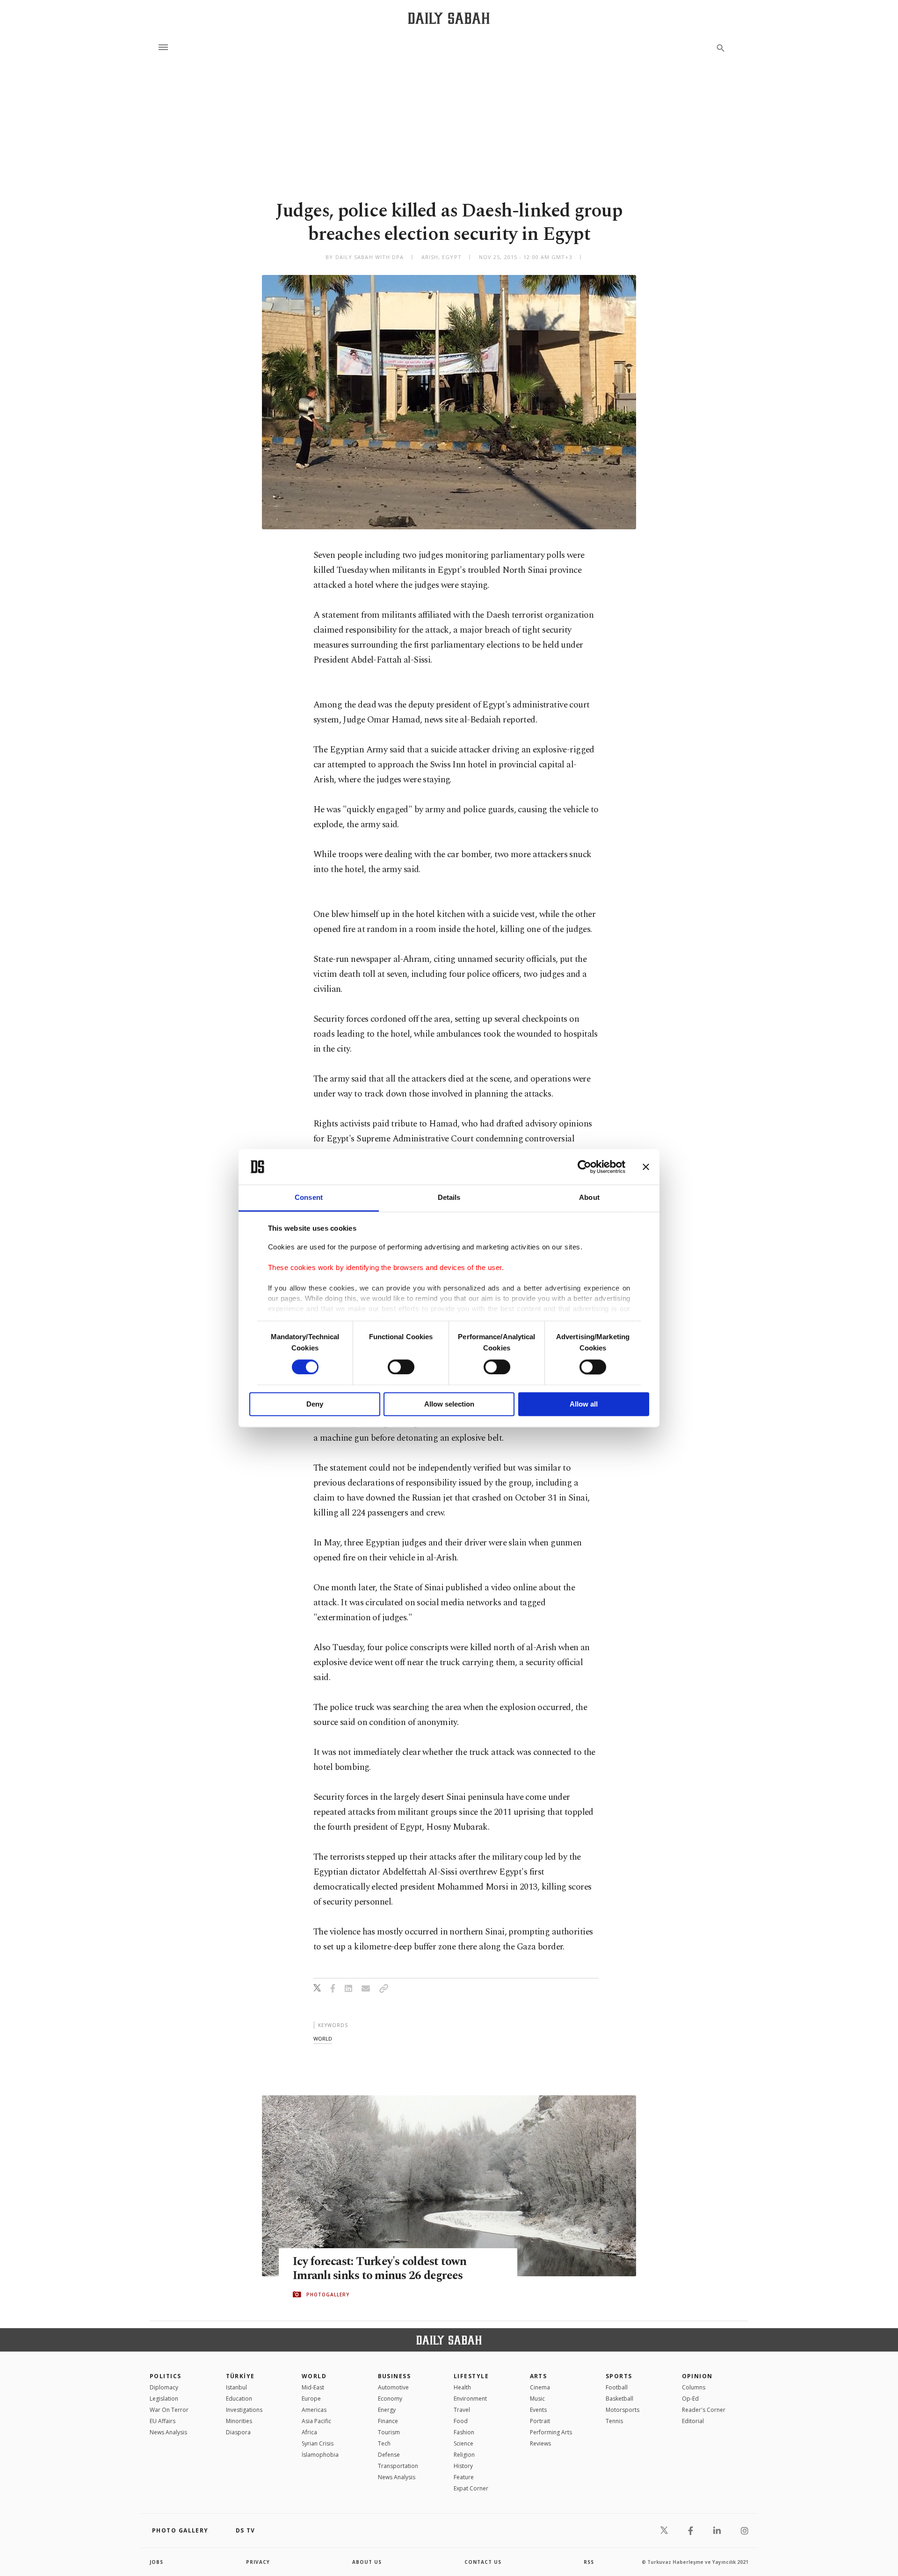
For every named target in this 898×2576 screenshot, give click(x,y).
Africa (309, 2432)
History (463, 2466)
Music (537, 2399)
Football (617, 2387)
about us (367, 2562)
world (323, 2038)
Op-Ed (690, 2399)
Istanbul (236, 2387)
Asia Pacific (316, 2421)
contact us (483, 2562)
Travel (462, 2410)
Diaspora (238, 2432)
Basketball (619, 2399)
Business (395, 2376)
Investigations (244, 2410)
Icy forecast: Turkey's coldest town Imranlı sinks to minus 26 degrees (380, 2269)
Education (239, 2399)
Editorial (693, 2421)
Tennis (614, 2421)
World (314, 2376)
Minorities (239, 2421)
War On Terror (169, 2410)
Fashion (464, 2432)
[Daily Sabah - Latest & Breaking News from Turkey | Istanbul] (449, 18)
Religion (464, 2455)
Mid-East (313, 2387)
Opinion (697, 2376)
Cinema (540, 2387)
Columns (694, 2387)
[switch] (401, 1367)
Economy (390, 2399)
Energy (387, 2410)
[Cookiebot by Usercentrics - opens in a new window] (584, 1167)
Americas (314, 2410)
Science (463, 2443)
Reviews (540, 2443)
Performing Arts (551, 2432)
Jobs (156, 2562)
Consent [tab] (309, 1198)
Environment (470, 2399)
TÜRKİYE (240, 2376)
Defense (389, 2455)
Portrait (540, 2421)
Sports (619, 2376)
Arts (539, 2376)
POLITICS (166, 2376)
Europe (311, 2399)
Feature (464, 2477)
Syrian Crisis (318, 2443)
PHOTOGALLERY (328, 2295)
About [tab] (589, 1198)
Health (462, 2387)
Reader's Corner (704, 2410)
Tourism (389, 2432)
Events (538, 2410)
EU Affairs (163, 2421)
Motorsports (623, 2410)
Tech (384, 2443)
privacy (258, 2562)
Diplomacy (164, 2387)
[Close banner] (646, 1167)
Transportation (398, 2466)
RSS (589, 2562)
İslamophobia (320, 2455)
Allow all (584, 1404)
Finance (388, 2421)
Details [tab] (449, 1198)
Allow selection (449, 1404)
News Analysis (168, 2432)
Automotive (393, 2387)
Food (461, 2421)
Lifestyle (471, 2376)
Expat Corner (471, 2488)
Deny (315, 1404)
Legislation (164, 2399)
